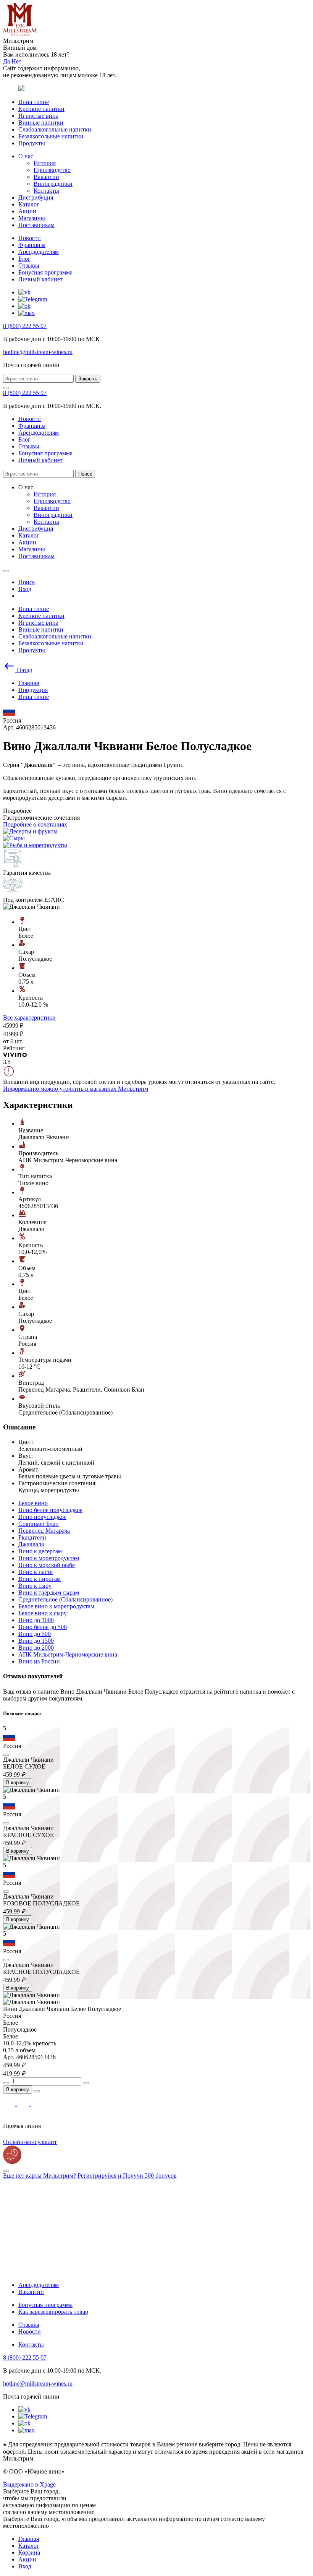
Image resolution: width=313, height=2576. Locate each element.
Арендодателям (39, 252)
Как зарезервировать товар (53, 2312)
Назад (24, 670)
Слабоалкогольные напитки (55, 129)
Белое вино (33, 1503)
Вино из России (39, 1661)
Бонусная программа (45, 272)
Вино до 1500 (36, 1641)
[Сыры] (14, 838)
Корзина (29, 2552)
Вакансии (46, 177)
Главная (29, 2539)
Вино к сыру (35, 1586)
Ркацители (32, 1537)
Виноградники (53, 184)
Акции (27, 211)
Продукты (32, 143)
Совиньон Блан (39, 1524)
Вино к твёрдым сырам (49, 1593)
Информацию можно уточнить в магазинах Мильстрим (76, 1089)
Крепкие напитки (41, 109)
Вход (25, 2566)
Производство (52, 170)
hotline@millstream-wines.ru (38, 352)
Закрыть (88, 379)
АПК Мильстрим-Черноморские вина (68, 1654)
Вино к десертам (40, 1551)
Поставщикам (36, 225)
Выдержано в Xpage (29, 2484)
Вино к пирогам (40, 1579)
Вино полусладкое (42, 1517)
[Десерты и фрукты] (30, 831)
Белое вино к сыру (43, 1613)
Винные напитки (41, 123)
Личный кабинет (40, 279)
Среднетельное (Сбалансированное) (65, 1599)
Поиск (85, 474)
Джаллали (31, 1544)
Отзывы (29, 266)
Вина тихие (34, 102)
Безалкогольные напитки (51, 136)
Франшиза (32, 245)
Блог (24, 259)
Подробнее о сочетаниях (35, 824)
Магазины (32, 218)
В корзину (18, 1783)
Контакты (46, 191)
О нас (26, 156)
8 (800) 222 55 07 (25, 326)
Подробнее (17, 811)
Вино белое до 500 (43, 1627)
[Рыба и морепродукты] (35, 845)
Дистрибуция (36, 197)
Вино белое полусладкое (50, 1510)
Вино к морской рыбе (47, 1565)
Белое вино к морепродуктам (56, 1606)
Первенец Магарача (44, 1531)
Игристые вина (38, 116)
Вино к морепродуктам (49, 1558)
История (45, 163)
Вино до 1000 (36, 1620)
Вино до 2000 (36, 1648)
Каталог (29, 204)
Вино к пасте (35, 1572)
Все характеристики (29, 1018)
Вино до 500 (35, 1634)
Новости (30, 238)
